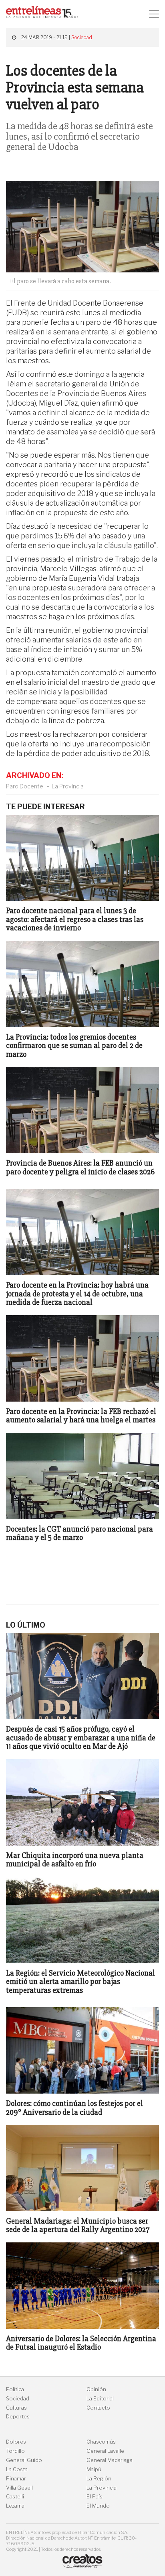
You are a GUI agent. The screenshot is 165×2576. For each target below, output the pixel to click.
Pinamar (16, 2479)
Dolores (16, 2442)
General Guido (24, 2460)
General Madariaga (110, 2460)
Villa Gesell (19, 2488)
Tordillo (15, 2451)
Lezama (15, 2506)
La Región (99, 2479)
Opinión (96, 2389)
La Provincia (68, 786)
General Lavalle (105, 2451)
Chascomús (101, 2442)
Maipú (94, 2469)
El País (95, 2497)
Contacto (98, 2408)
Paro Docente (25, 786)
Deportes (18, 2417)
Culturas (16, 2408)
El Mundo (98, 2506)
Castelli (15, 2497)
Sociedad (82, 37)
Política (15, 2389)
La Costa (17, 2469)
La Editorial (100, 2399)
